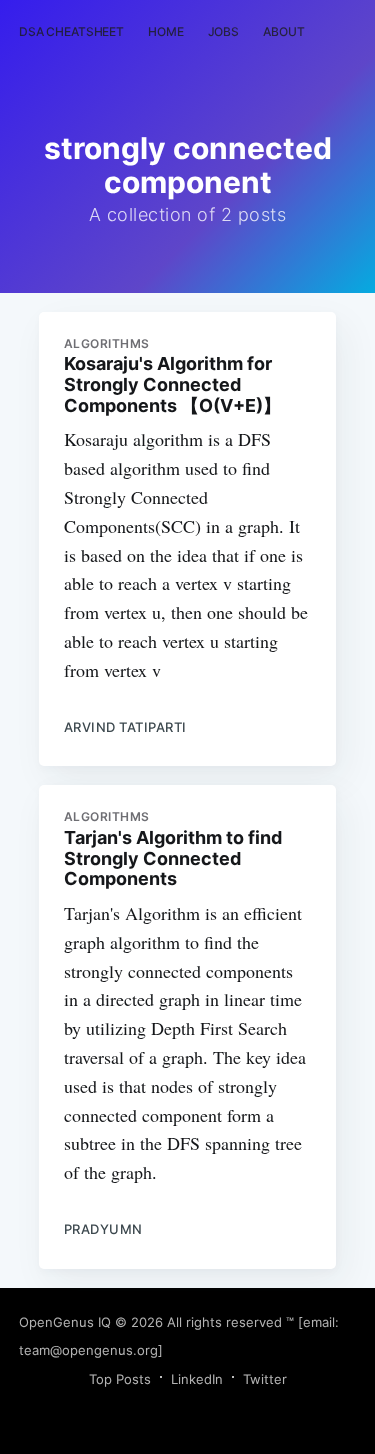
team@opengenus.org (88, 1350)
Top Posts (120, 1379)
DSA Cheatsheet (71, 31)
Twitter (265, 1379)
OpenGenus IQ (65, 1322)
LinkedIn (197, 1379)
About (283, 31)
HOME (166, 31)
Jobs (224, 31)
